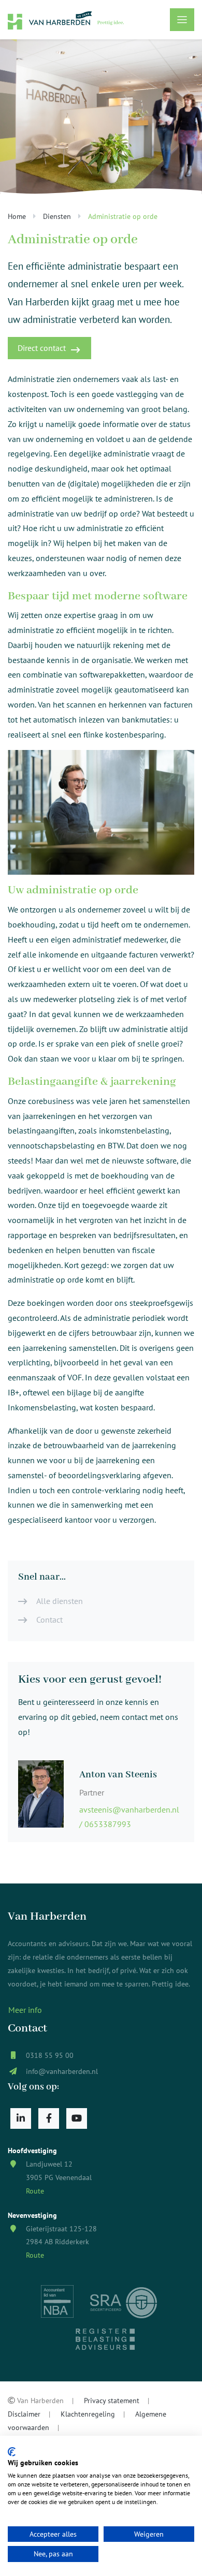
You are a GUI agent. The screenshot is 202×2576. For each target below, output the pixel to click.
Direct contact (42, 348)
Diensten (57, 216)
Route (35, 2191)
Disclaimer (24, 2414)
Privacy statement (112, 2400)
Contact (49, 1620)
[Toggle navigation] (182, 20)
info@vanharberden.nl (62, 2071)
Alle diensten (60, 1601)
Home (17, 216)
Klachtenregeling (88, 2414)
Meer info (25, 2010)
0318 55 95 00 (50, 2055)
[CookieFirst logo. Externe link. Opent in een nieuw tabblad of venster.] (12, 2452)
